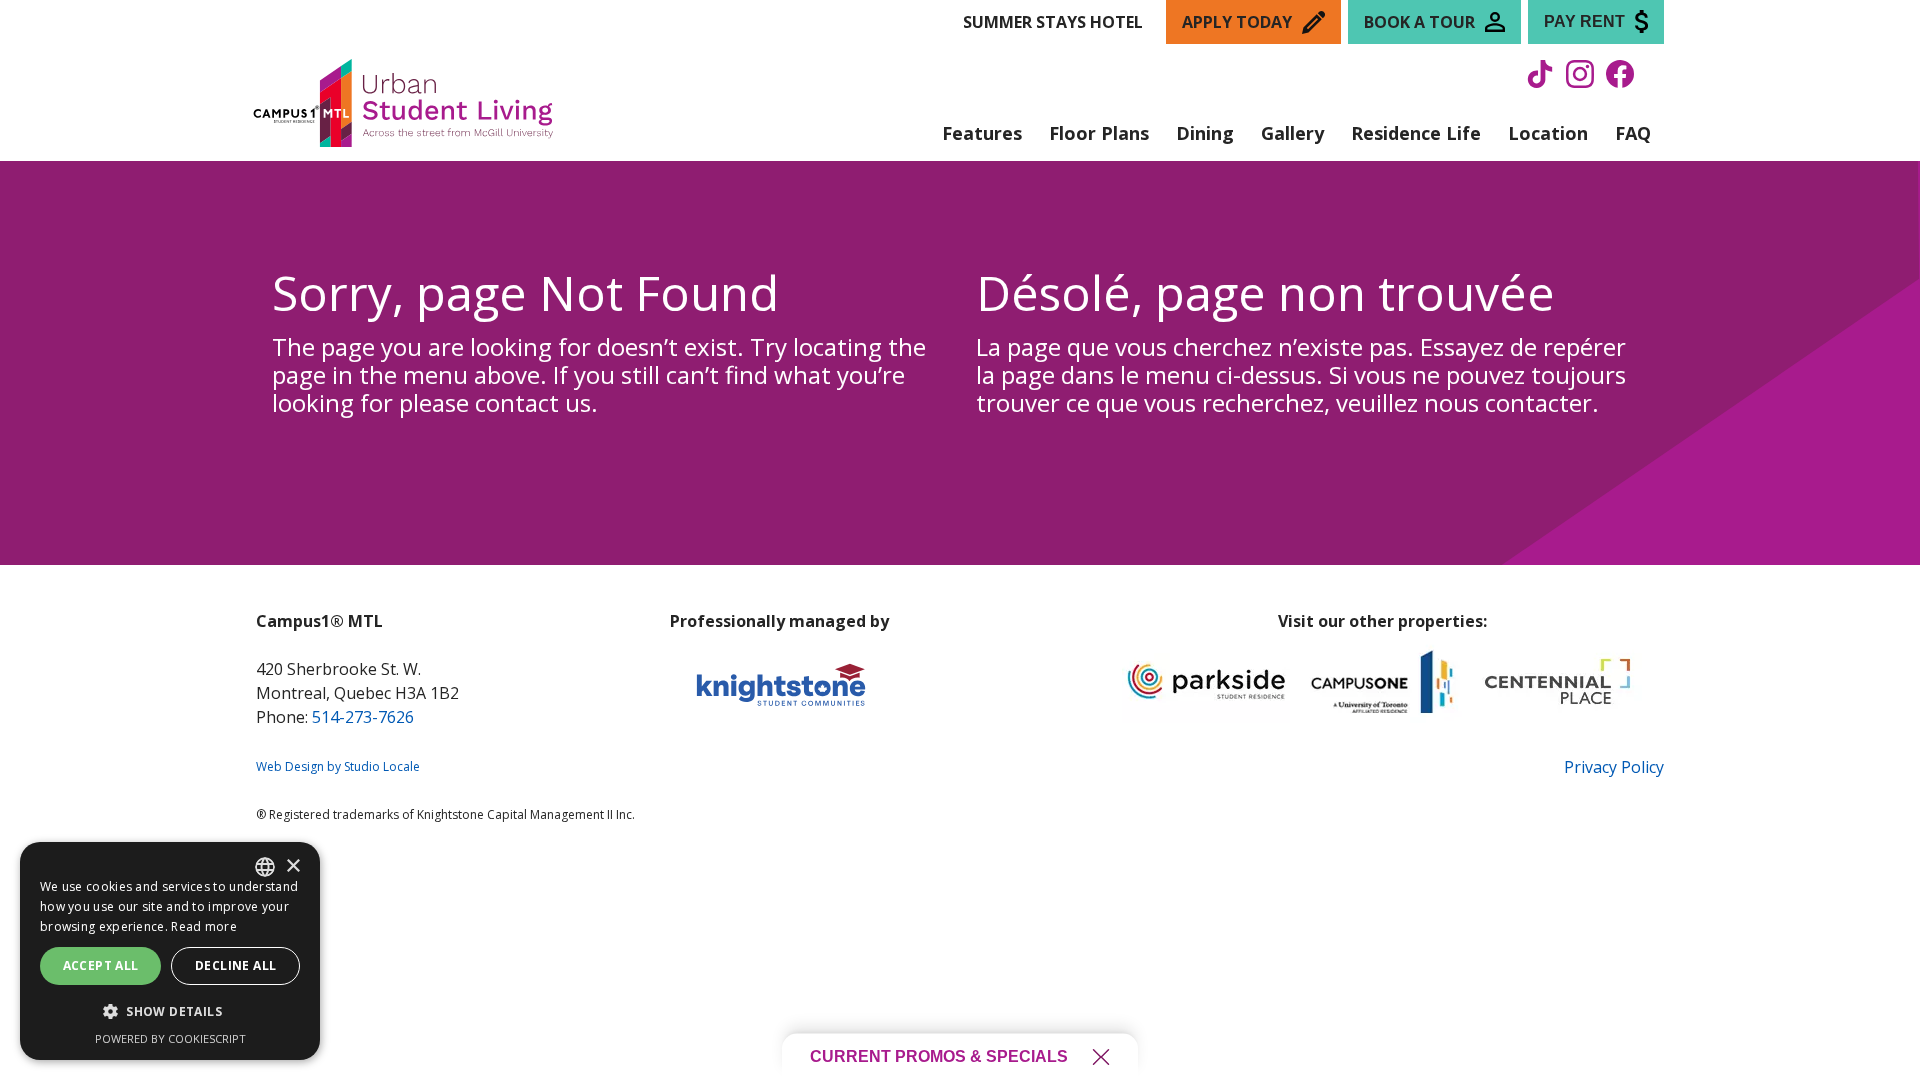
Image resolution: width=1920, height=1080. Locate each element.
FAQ (1633, 133)
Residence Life (1416, 133)
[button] (170, 1012)
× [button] (292, 866)
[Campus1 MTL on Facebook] (1620, 82)
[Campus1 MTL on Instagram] (1580, 82)
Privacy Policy (1614, 767)
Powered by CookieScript (170, 1038)
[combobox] (265, 867)
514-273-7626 (363, 717)
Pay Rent (1584, 21)
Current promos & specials (939, 1056)
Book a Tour (1419, 22)
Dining (1205, 133)
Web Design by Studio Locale (338, 766)
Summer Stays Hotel (1053, 22)
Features (982, 133)
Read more (204, 926)
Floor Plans (1099, 133)
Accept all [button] (101, 965)
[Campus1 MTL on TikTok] (1540, 82)
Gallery (1292, 133)
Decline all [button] (235, 965)
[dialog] (170, 951)
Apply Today (1237, 22)
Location (1548, 133)
